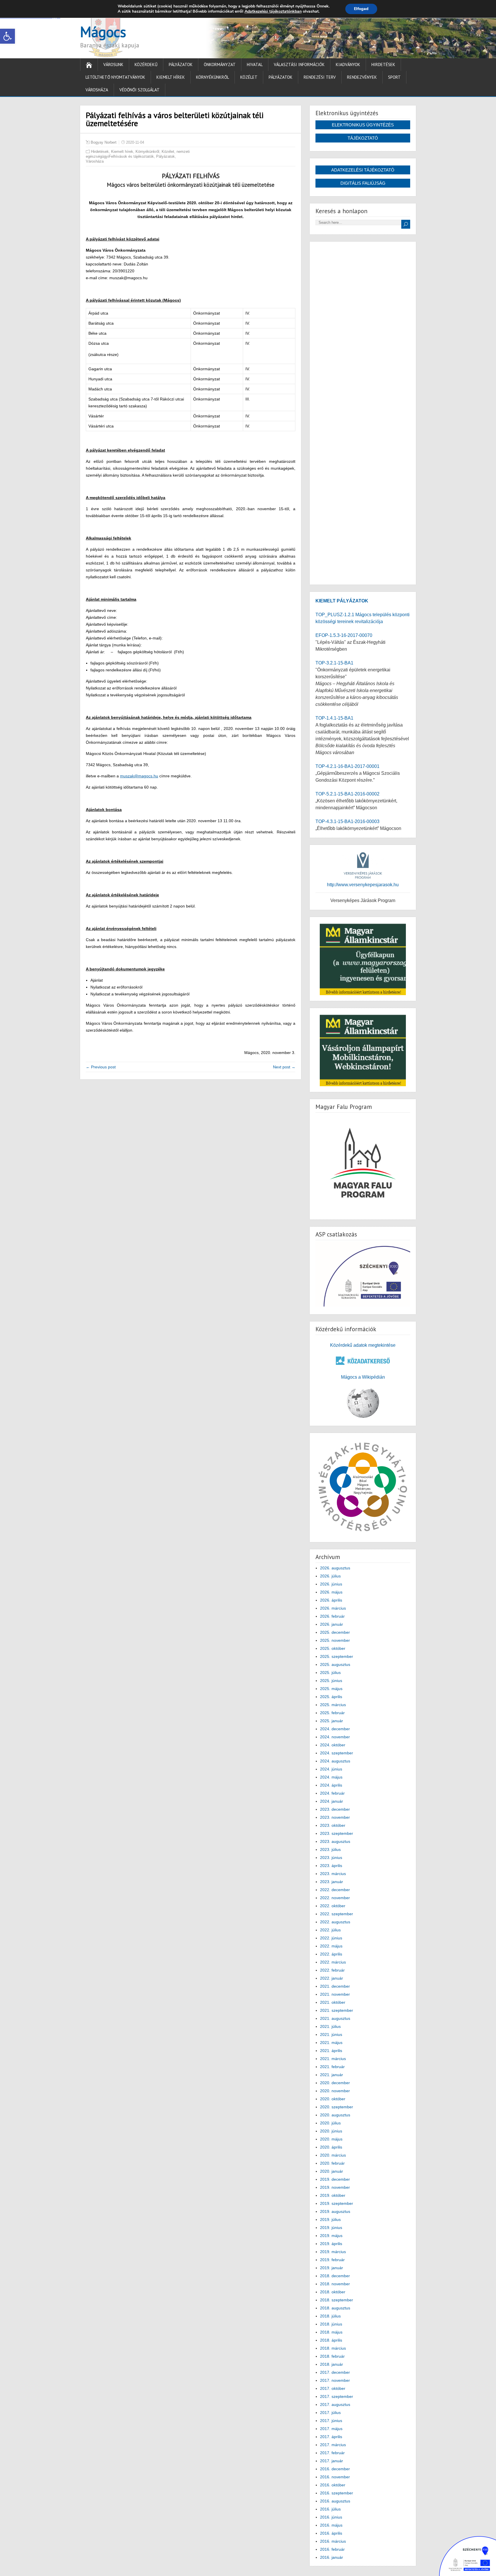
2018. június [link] (331, 2324)
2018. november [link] (335, 2284)
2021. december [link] (335, 1986)
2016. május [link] (331, 2525)
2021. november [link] (335, 1994)
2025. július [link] (330, 1673)
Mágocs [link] (103, 32)
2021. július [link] (330, 2026)
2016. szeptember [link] (337, 2493)
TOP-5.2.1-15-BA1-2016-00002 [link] (347, 794)
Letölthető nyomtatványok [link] (115, 77)
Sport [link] (394, 77)
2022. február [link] (332, 1970)
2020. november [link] (335, 2091)
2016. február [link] (332, 2549)
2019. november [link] (335, 2187)
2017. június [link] (331, 2421)
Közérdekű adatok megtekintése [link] (363, 1345)
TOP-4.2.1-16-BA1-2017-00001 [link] (347, 766)
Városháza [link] (97, 90)
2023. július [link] (330, 1849)
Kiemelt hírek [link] (171, 77)
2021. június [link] (331, 2034)
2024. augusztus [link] (335, 1761)
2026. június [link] (331, 1584)
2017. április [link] (331, 2437)
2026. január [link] (332, 1624)
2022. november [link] (335, 1898)
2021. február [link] (332, 2067)
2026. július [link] (330, 1576)
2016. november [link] (335, 2477)
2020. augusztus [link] (335, 2115)
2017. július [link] (330, 2413)
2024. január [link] (332, 1801)
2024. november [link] (335, 1737)
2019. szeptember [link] (337, 2203)
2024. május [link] (331, 1777)
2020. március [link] (333, 2155)
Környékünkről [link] (213, 77)
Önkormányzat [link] (220, 64)
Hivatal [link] (255, 64)
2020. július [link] (330, 2123)
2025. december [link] (335, 1632)
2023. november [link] (335, 1817)
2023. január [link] (332, 1882)
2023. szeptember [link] (337, 1833)
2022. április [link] (331, 1954)
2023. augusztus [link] (335, 1841)
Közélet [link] (249, 77)
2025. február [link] (332, 1713)
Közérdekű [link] (146, 64)
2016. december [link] (335, 2469)
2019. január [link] (332, 2268)
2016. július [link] (330, 2509)
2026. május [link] (331, 1592)
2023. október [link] (333, 1825)
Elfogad (361, 9)
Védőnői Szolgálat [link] (139, 90)
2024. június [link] (331, 1769)
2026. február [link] (332, 1616)
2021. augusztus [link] (335, 2018)
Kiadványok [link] (348, 64)
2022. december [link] (335, 1890)
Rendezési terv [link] (320, 77)
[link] (7, 36)
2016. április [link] (331, 2533)
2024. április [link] (331, 1785)
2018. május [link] (331, 2332)
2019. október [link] (333, 2195)
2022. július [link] (330, 1930)
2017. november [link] (335, 2380)
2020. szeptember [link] (337, 2107)
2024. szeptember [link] (337, 1753)
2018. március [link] (333, 2348)
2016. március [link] (333, 2541)
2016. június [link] (331, 2517)
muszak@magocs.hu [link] (139, 776)
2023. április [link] (331, 1866)
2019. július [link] (330, 2219)
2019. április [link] (331, 2244)
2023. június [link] (331, 1858)
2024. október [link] (333, 1745)
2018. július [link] (330, 2316)
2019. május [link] (331, 2236)
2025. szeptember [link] (337, 1656)
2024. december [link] (335, 1729)
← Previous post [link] (101, 1067)
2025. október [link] (333, 1648)
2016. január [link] (332, 2557)
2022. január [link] (332, 1978)
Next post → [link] (284, 1067)
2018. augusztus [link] (335, 2308)
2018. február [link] (332, 2356)
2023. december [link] (335, 1809)
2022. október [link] (333, 1906)
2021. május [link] (331, 2043)
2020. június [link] (331, 2131)
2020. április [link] (331, 2147)
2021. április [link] (331, 2051)
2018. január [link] (332, 2364)
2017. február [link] (332, 2453)
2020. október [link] (333, 2099)
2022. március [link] (333, 1962)
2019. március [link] (333, 2252)
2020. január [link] (332, 2171)
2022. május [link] (331, 1946)
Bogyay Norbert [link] (104, 142)
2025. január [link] (332, 1721)
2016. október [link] (333, 2485)
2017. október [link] (333, 2388)
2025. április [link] (331, 1697)
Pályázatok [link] (181, 64)
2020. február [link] (332, 2163)
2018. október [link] (333, 2292)
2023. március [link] (333, 1874)
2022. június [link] (331, 1938)
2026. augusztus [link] (335, 1568)
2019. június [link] (331, 2228)
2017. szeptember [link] (337, 2396)
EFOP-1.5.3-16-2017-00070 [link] (344, 635)
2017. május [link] (331, 2429)
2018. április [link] (331, 2340)
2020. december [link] (335, 2083)
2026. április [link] (331, 1600)
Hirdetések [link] (383, 64)
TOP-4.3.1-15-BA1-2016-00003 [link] (347, 821)
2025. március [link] (333, 1705)
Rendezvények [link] (362, 77)
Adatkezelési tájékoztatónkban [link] (273, 11)
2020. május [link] (331, 2139)
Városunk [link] (113, 64)
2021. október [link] (333, 2002)
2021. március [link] (333, 2059)
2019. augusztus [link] (335, 2211)
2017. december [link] (335, 2372)
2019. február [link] (332, 2260)
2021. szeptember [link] (337, 2010)
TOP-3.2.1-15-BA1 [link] (334, 663)
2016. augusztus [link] (335, 2501)
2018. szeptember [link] (337, 2300)
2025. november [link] (335, 1640)
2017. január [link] (332, 2461)
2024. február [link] (332, 1793)
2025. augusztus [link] (335, 1664)
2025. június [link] (331, 1681)
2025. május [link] (331, 1689)
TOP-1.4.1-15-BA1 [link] (334, 718)
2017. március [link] (333, 2445)
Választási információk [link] (299, 64)
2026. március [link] (333, 1608)
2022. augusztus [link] (335, 1922)
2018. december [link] (335, 2276)
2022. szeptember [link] (337, 1914)
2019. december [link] (335, 2179)
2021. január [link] (332, 2075)
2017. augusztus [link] (335, 2404)
